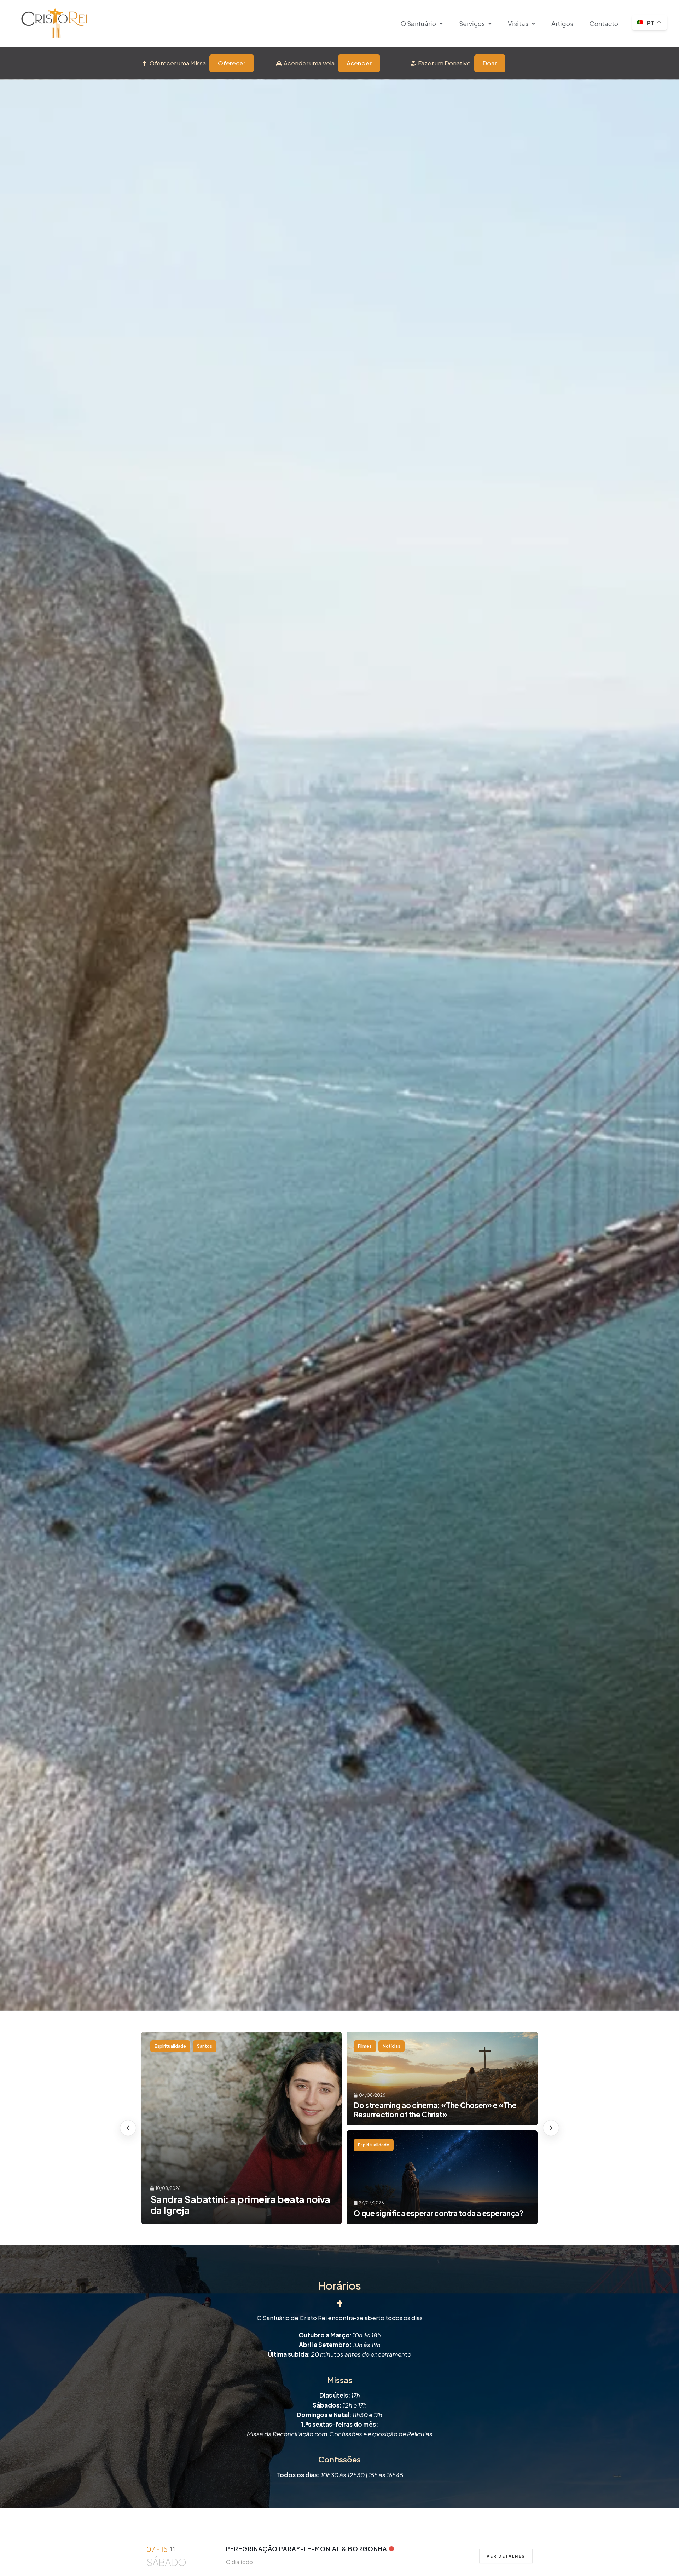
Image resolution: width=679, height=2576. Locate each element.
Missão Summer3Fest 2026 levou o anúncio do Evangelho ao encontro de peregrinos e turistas (435, 2208)
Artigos (562, 24)
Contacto (604, 24)
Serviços (472, 24)
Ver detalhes (506, 2556)
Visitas (518, 24)
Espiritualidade (170, 2046)
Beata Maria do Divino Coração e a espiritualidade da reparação (227, 2205)
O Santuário (418, 24)
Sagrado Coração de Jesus (225, 2046)
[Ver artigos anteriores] (551, 2128)
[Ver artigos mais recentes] (128, 2128)
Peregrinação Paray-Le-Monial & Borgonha (307, 2549)
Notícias (367, 2145)
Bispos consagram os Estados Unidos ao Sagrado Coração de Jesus (439, 2110)
